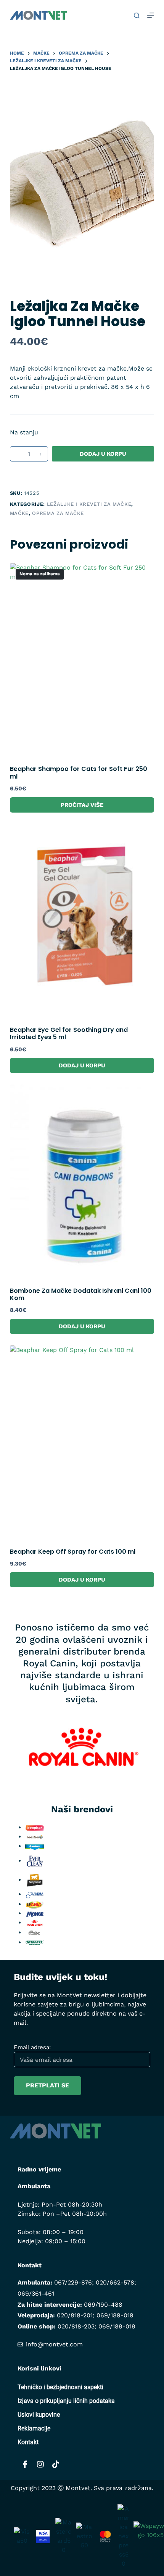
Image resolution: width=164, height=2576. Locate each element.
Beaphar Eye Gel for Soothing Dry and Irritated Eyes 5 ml (69, 1033)
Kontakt (28, 2442)
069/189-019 (115, 2315)
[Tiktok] (56, 2464)
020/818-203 (76, 2326)
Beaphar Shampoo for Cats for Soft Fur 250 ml (79, 772)
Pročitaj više (82, 805)
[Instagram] (40, 2464)
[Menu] (151, 15)
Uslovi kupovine (39, 2415)
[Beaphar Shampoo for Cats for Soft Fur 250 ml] (82, 660)
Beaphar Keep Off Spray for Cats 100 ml (73, 1552)
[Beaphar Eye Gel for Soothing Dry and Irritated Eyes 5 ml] (82, 920)
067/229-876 (73, 2282)
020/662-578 (115, 2282)
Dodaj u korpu (103, 454)
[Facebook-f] (25, 2464)
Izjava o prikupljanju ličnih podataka (66, 2401)
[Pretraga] (137, 15)
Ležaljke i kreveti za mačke (89, 504)
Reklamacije (34, 2428)
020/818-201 (75, 2315)
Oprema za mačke (58, 513)
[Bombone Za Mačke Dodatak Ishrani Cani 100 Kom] (82, 1181)
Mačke (19, 513)
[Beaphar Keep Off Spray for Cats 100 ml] (82, 1442)
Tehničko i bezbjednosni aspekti (60, 2387)
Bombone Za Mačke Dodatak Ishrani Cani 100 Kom (81, 1294)
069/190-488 (103, 2305)
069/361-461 (36, 2293)
